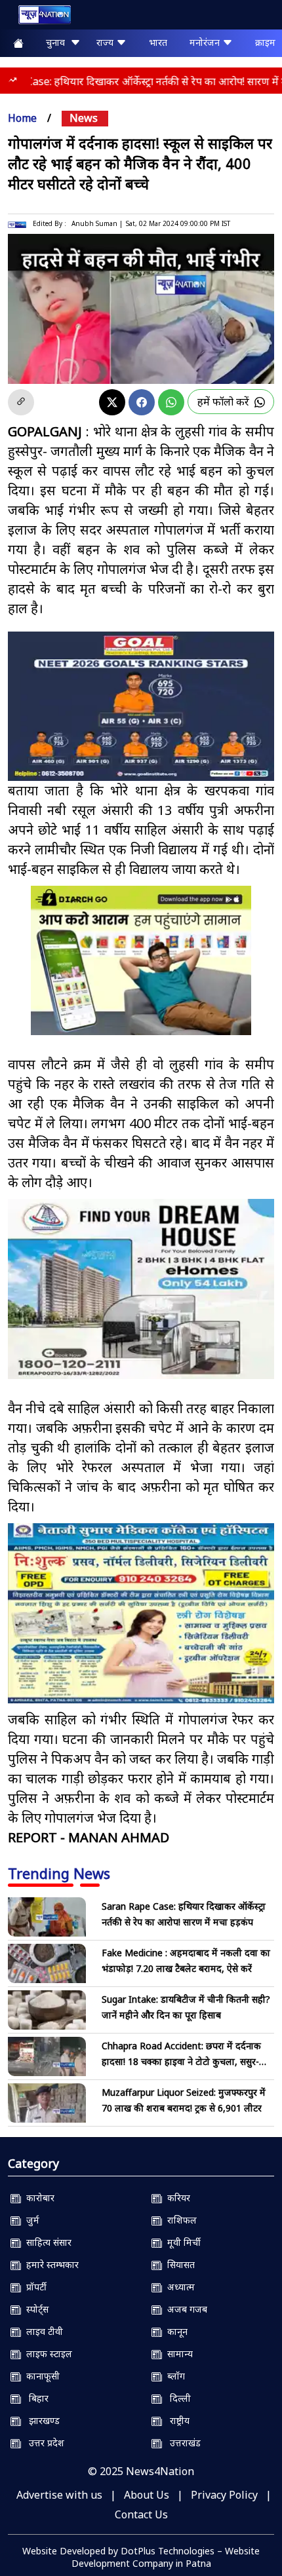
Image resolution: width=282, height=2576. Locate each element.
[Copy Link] (21, 402)
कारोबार (38, 2198)
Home (22, 118)
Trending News (59, 1873)
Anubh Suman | (97, 223)
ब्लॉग (173, 2376)
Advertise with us (59, 2495)
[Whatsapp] (171, 402)
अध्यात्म (178, 2287)
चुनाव (58, 42)
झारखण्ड (40, 2420)
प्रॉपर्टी (34, 2287)
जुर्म (30, 2220)
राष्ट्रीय (176, 2420)
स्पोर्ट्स (35, 2309)
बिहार (35, 2398)
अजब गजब (185, 2309)
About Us (147, 2495)
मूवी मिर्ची (181, 2242)
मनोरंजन (206, 42)
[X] (112, 402)
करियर (176, 2198)
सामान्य (177, 2354)
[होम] (38, 17)
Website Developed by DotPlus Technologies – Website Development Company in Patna (141, 2557)
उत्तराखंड (181, 2443)
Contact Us (141, 2514)
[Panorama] (141, 1289)
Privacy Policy (224, 2495)
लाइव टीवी (42, 2331)
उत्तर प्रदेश (43, 2443)
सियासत (178, 2264)
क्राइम (265, 42)
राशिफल (179, 2220)
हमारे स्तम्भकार (50, 2264)
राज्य (106, 42)
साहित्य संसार (46, 2242)
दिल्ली (176, 2398)
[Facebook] (142, 402)
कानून (175, 2331)
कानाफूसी (40, 2376)
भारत (158, 42)
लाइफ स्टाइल (47, 2354)
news (84, 118)
